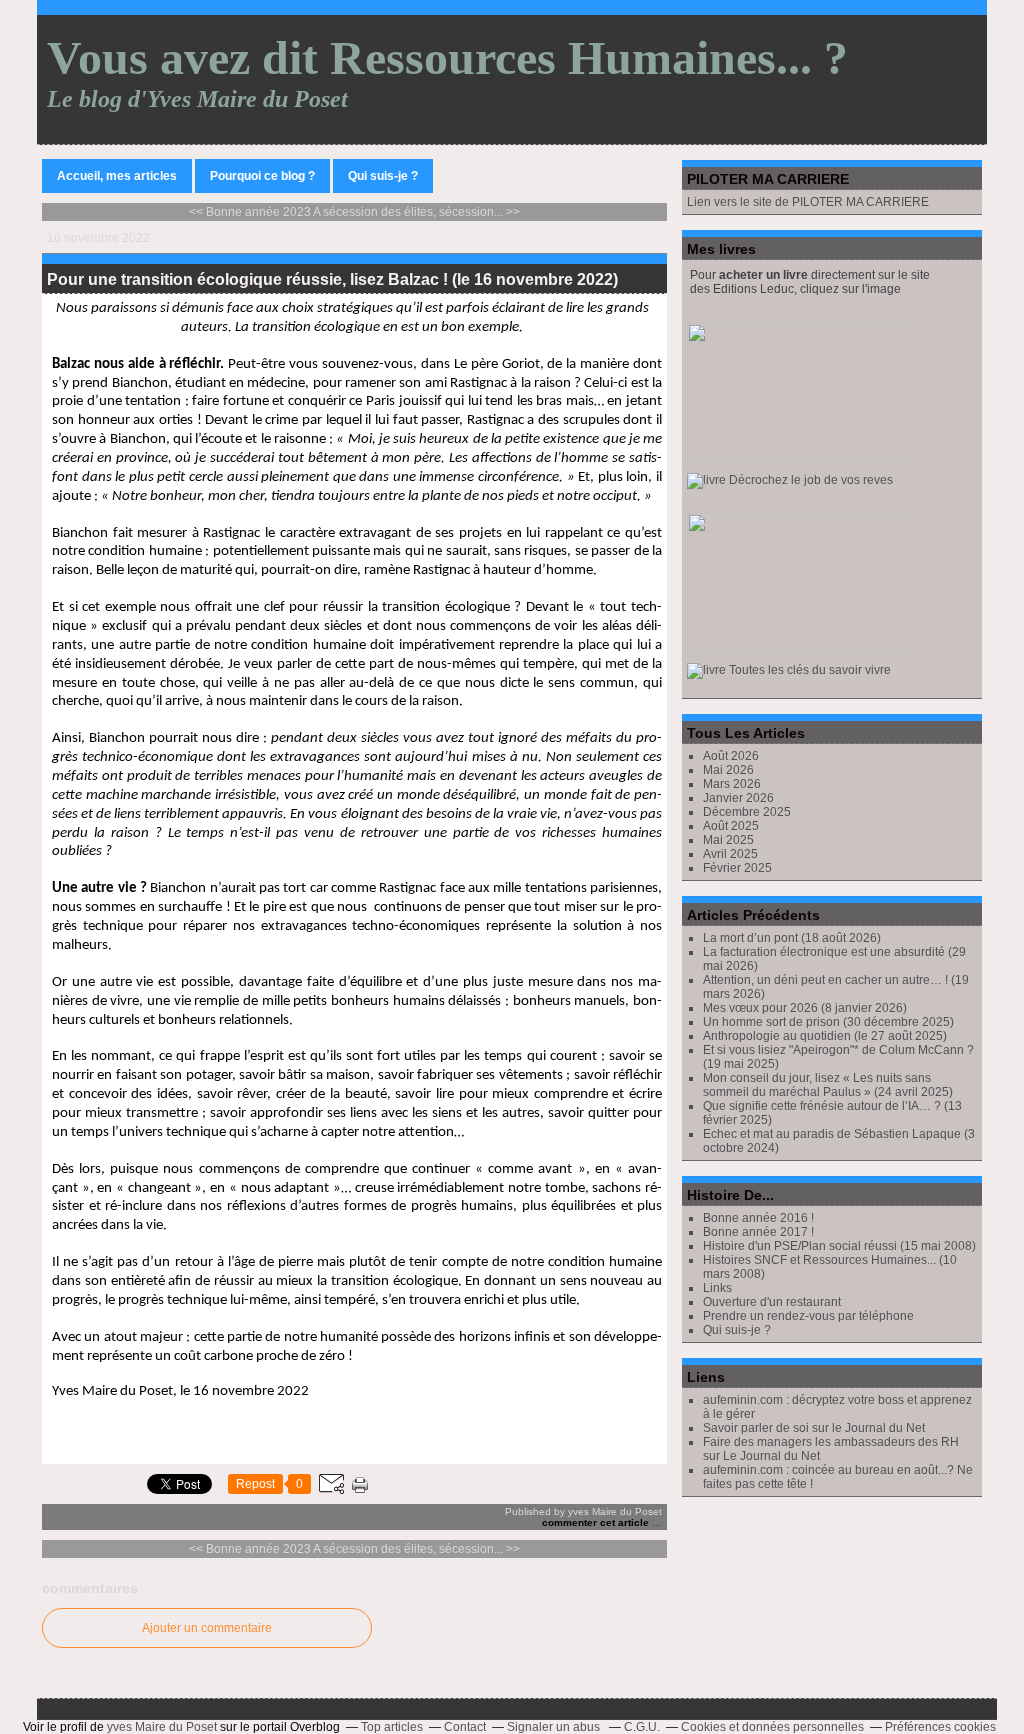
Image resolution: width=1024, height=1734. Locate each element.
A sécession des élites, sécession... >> (416, 212)
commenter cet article (597, 1522)
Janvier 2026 (738, 798)
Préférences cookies (940, 1727)
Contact (465, 1727)
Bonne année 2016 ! (758, 1218)
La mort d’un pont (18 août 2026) (792, 938)
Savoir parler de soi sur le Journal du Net (814, 1428)
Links (717, 1288)
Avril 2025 (730, 854)
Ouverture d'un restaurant (772, 1302)
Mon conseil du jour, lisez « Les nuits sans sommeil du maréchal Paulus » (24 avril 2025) (828, 1085)
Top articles (392, 1727)
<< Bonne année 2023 (250, 212)
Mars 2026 (732, 784)
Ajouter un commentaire (207, 1628)
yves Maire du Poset (162, 1727)
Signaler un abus (555, 1727)
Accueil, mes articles (117, 176)
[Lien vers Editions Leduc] (790, 480)
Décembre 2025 (747, 812)
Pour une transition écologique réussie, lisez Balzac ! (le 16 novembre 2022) (332, 279)
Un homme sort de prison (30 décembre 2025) (828, 1022)
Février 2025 (737, 868)
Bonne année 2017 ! (758, 1232)
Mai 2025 (728, 840)
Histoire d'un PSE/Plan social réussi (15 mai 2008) (839, 1246)
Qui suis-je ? (383, 176)
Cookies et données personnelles (772, 1727)
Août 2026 (731, 756)
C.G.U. (642, 1727)
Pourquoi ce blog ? (262, 176)
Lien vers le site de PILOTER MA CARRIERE (809, 202)
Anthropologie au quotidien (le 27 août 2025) (825, 1036)
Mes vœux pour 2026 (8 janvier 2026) (805, 1008)
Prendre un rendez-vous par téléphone (808, 1316)
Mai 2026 (728, 770)
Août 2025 (731, 826)
